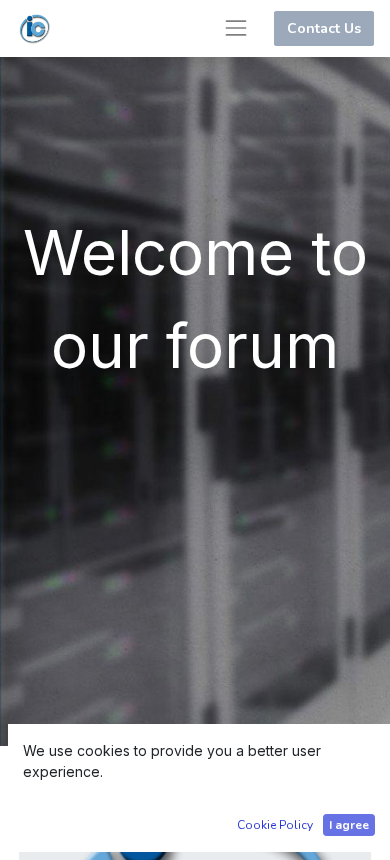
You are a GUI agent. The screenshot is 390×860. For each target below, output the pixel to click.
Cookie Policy (275, 825)
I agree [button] (349, 825)
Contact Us (324, 28)
